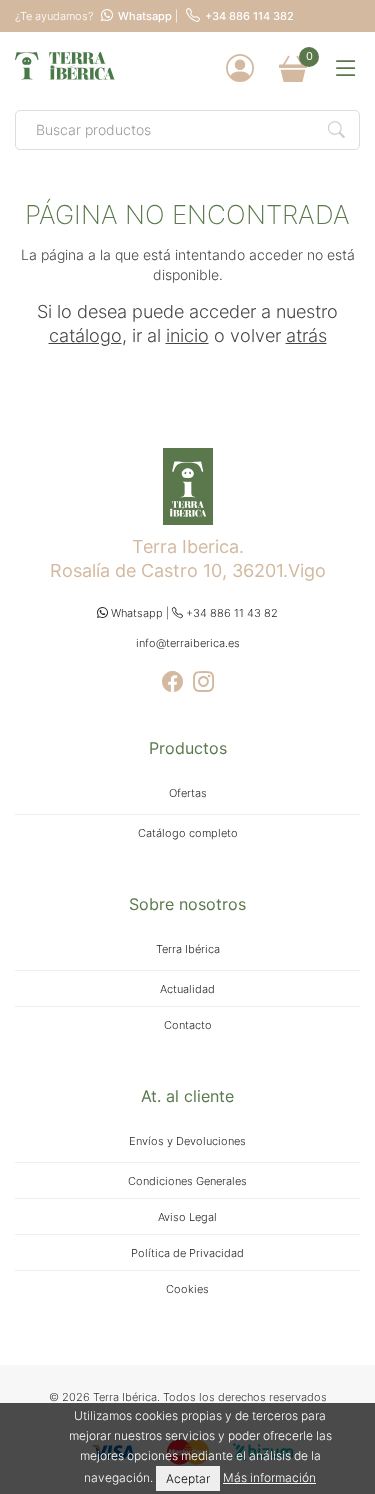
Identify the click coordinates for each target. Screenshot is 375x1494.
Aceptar (188, 1478)
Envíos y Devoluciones (187, 1141)
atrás (306, 335)
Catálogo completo (188, 833)
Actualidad (187, 989)
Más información (269, 1477)
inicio (187, 335)
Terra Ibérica (188, 949)
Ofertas (188, 793)
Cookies (187, 1289)
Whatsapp (145, 16)
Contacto (188, 1025)
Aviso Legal (187, 1217)
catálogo (85, 335)
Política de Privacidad (187, 1253)
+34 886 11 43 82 (230, 613)
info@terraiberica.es (188, 643)
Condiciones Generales (187, 1181)
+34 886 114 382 (249, 16)
